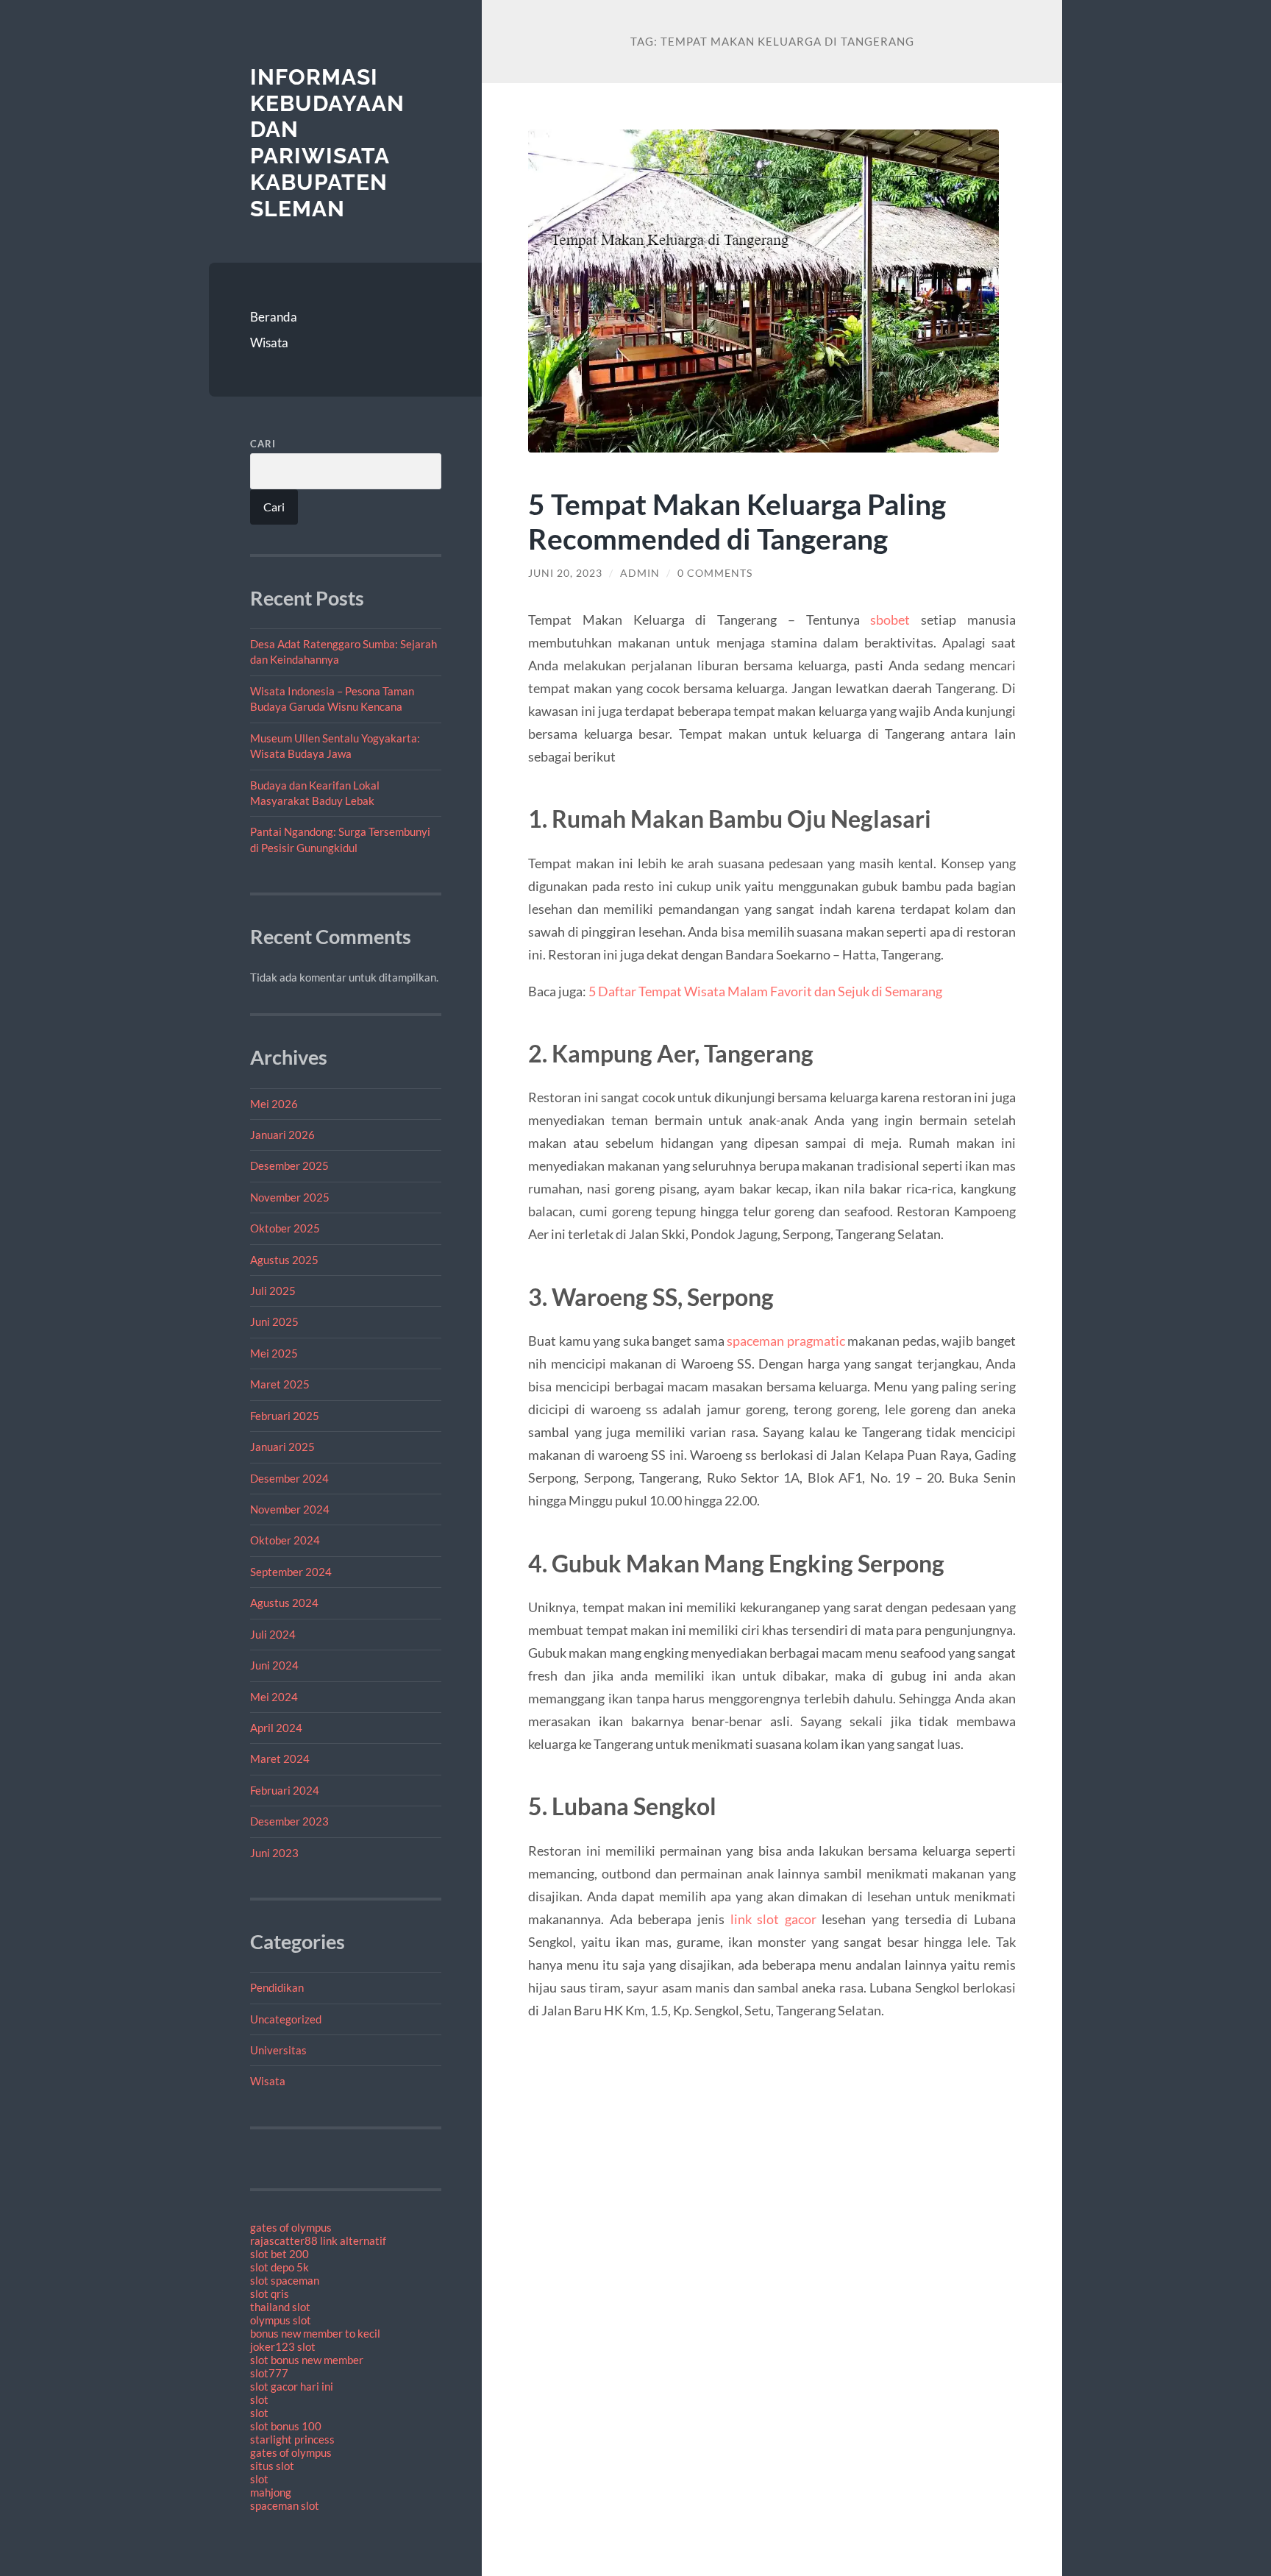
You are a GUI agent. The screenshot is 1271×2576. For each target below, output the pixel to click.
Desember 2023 (289, 1821)
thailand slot (280, 2307)
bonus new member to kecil (315, 2333)
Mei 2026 (274, 1104)
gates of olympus (291, 2227)
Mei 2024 (274, 1697)
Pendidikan (277, 1987)
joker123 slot (283, 2346)
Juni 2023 (274, 1853)
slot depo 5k (280, 2267)
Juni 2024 (274, 1665)
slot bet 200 (280, 2254)
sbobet (890, 620)
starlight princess (292, 2439)
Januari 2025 (282, 1447)
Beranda (274, 317)
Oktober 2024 (285, 1540)
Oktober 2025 (285, 1228)
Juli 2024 (273, 1634)
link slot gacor (773, 1919)
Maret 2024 (280, 1759)
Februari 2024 (285, 1790)
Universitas (278, 2050)
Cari (263, 444)
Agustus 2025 (284, 1260)
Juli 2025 (273, 1291)
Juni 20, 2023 (565, 573)
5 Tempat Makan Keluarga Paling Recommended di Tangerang (737, 521)
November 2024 (290, 1509)
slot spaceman (285, 2280)
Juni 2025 (274, 1321)
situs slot (272, 2466)
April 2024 (276, 1728)
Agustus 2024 (284, 1603)
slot (259, 2399)
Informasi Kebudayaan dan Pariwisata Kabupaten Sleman (327, 143)
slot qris (270, 2293)
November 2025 (290, 1197)
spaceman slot (285, 2505)
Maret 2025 (280, 1384)
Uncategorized (286, 2019)
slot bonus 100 (286, 2426)
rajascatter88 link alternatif (318, 2240)
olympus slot (281, 2320)
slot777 (269, 2373)
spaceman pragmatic (786, 1341)
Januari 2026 (282, 1135)
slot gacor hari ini (292, 2386)
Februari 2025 (285, 1416)
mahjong (271, 2492)
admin (640, 573)
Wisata (269, 343)
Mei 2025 (274, 1353)
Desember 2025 (289, 1165)
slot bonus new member (307, 2360)
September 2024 (291, 1572)
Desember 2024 (289, 1478)
